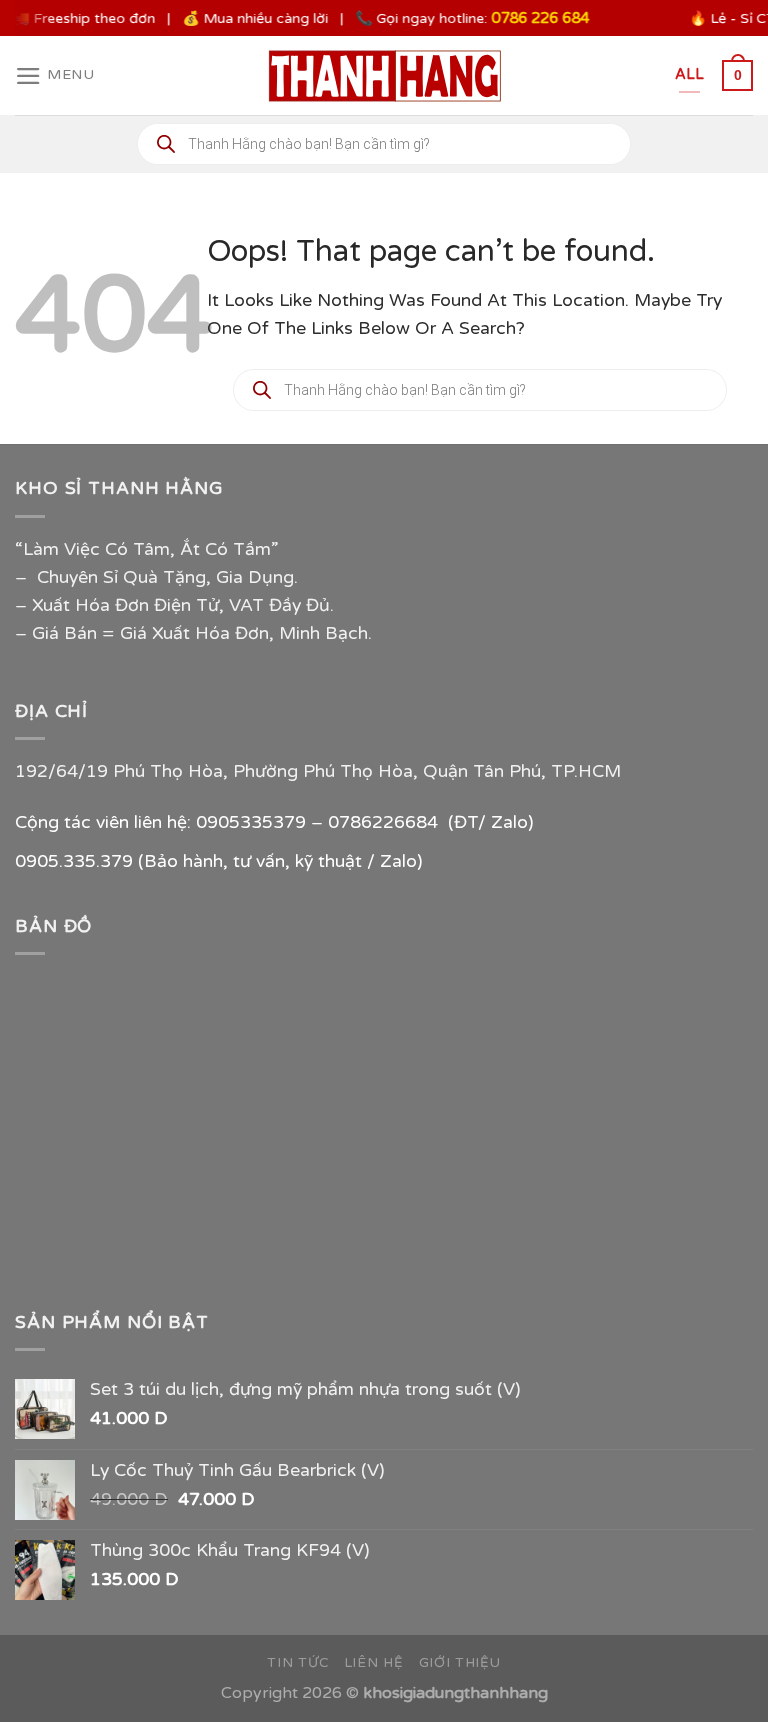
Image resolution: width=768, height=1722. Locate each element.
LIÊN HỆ (374, 1663)
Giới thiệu (460, 1663)
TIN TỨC (297, 1663)
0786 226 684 (531, 18)
